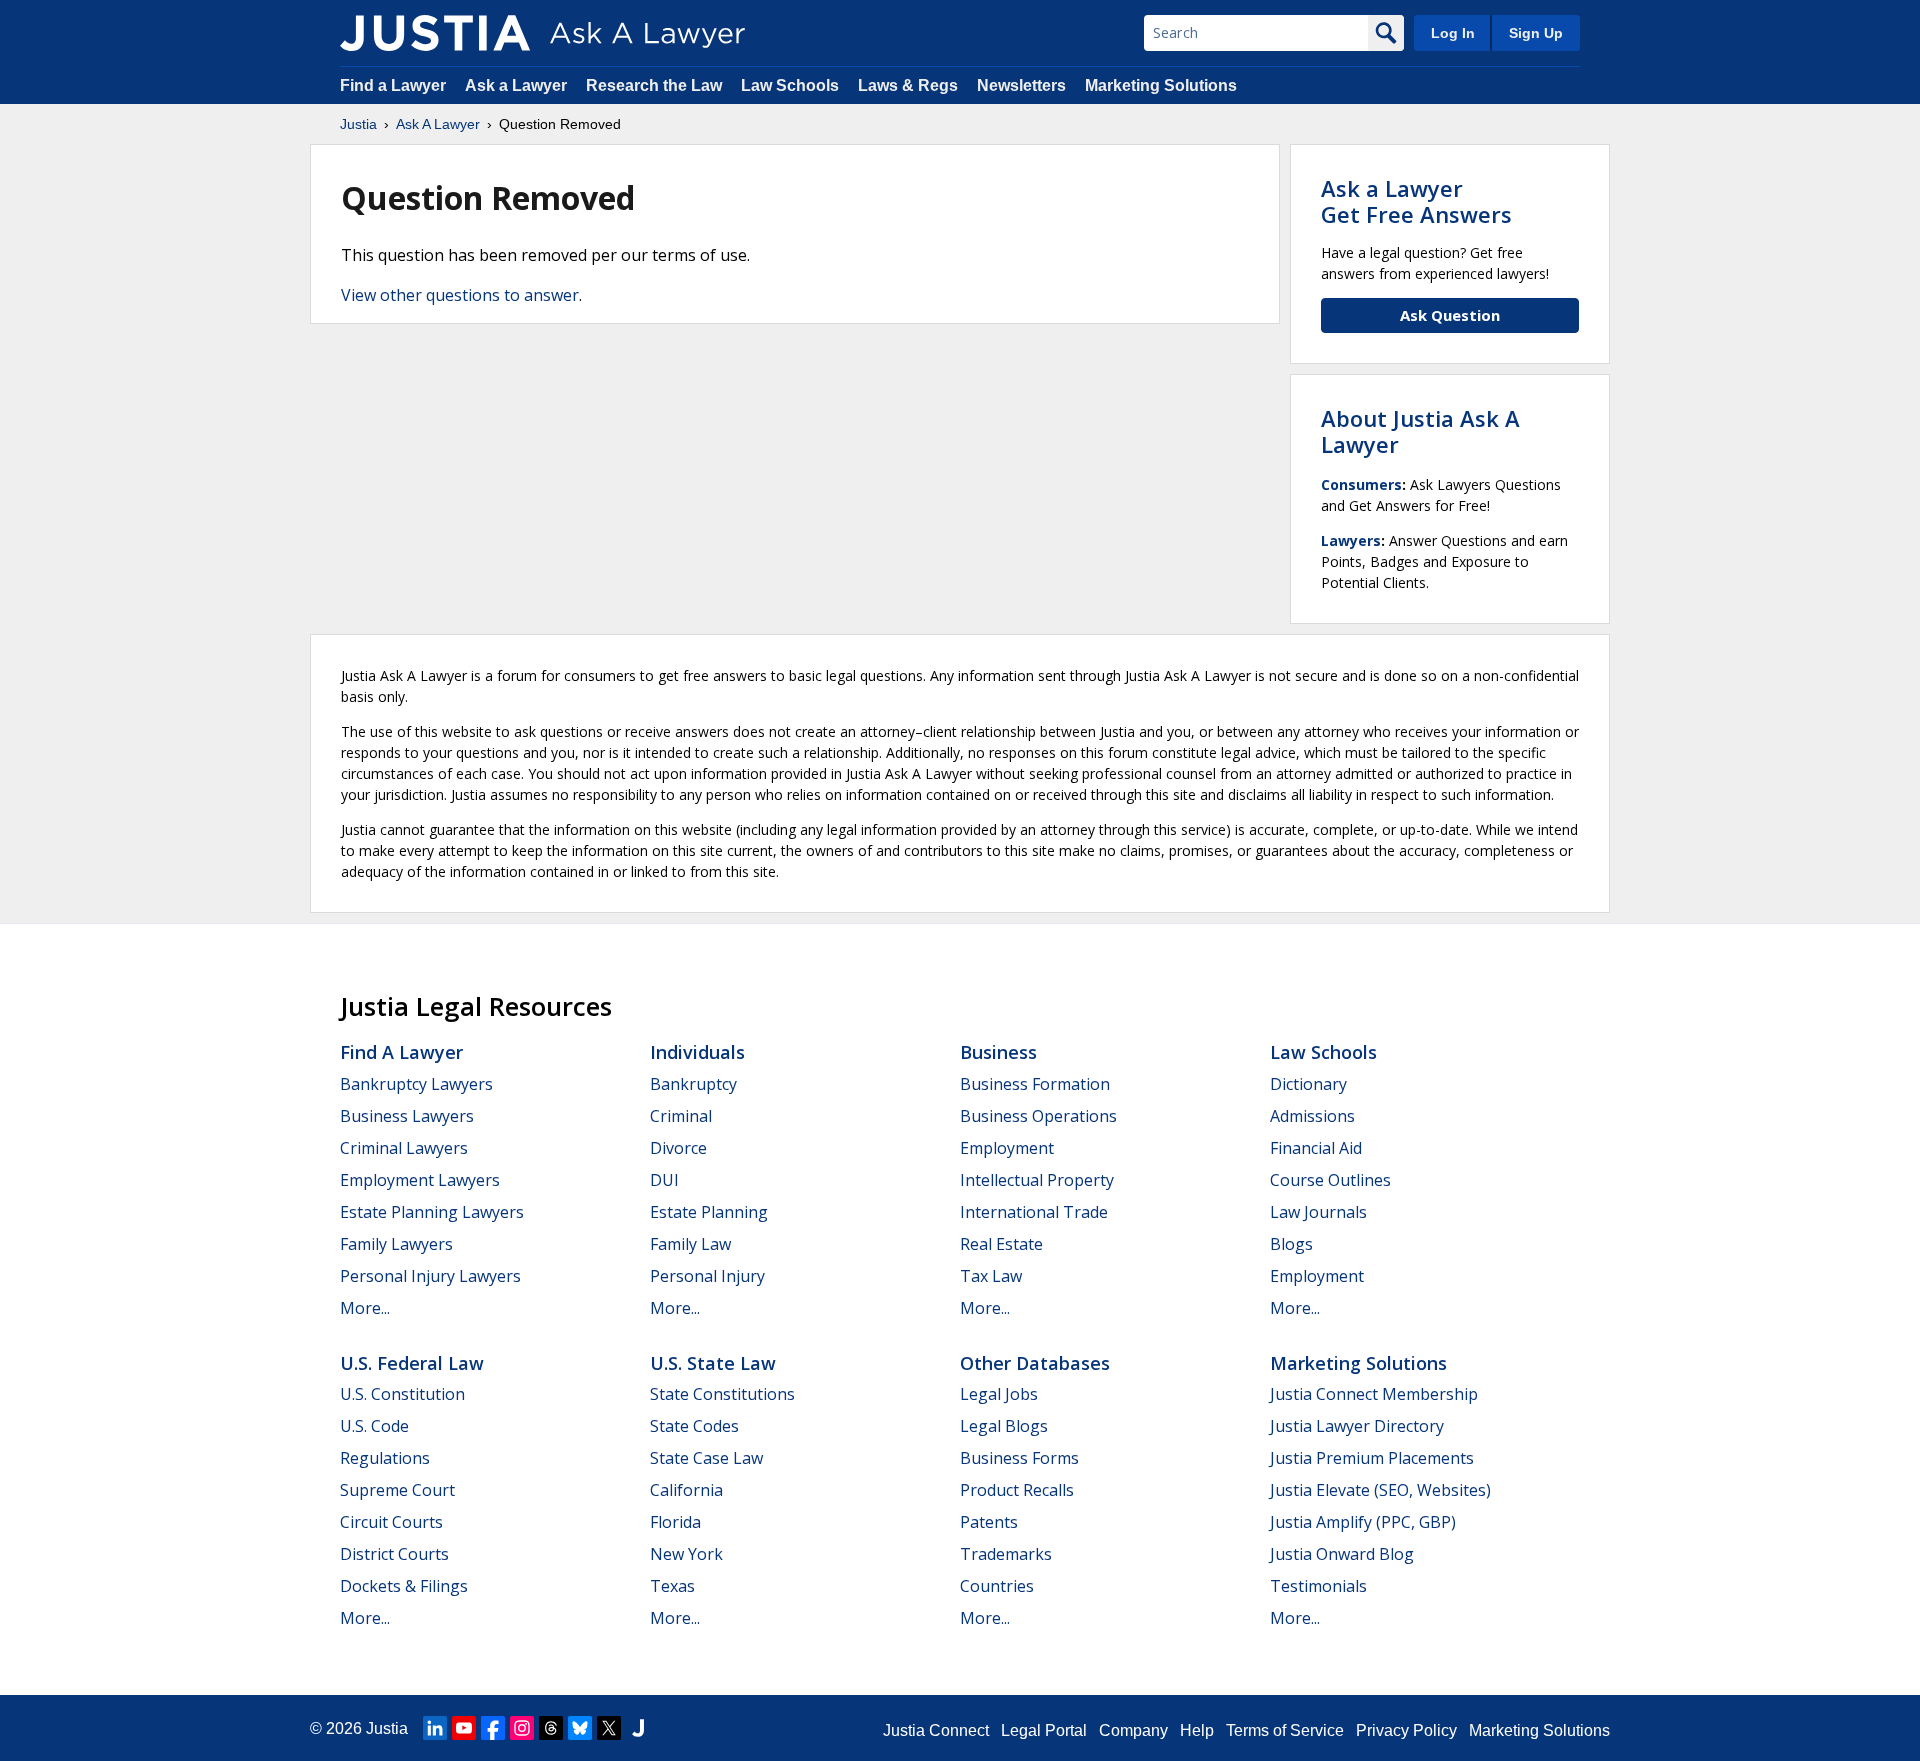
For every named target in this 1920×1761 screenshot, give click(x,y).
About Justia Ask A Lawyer (1420, 431)
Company (1133, 1730)
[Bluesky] (580, 1728)
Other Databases (1035, 1363)
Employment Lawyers (420, 1180)
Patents (989, 1522)
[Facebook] (493, 1728)
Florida (675, 1522)
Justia (358, 124)
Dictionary (1308, 1084)
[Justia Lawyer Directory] (638, 1728)
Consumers (1361, 484)
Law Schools (790, 85)
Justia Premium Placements (1372, 1458)
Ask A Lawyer (438, 124)
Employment (1007, 1148)
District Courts (394, 1554)
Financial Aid (1316, 1148)
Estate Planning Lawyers (432, 1212)
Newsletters (1021, 85)
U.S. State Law (713, 1363)
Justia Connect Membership (1374, 1394)
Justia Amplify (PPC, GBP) (1363, 1522)
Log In (1453, 33)
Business (998, 1052)
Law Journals (1318, 1212)
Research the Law (654, 85)
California (686, 1490)
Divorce (678, 1148)
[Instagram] (522, 1728)
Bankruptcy (693, 1084)
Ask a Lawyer (518, 85)
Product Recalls (1017, 1490)
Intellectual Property (1037, 1180)
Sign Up (1536, 33)
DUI (664, 1180)
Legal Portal (1044, 1730)
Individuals (697, 1052)
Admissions (1312, 1116)
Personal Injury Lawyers (430, 1276)
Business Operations (1038, 1116)
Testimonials (1318, 1586)
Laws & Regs (908, 85)
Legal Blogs (1004, 1426)
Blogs (1291, 1244)
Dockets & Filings (404, 1586)
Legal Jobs (999, 1394)
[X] (609, 1728)
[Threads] (551, 1728)
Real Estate (1001, 1244)
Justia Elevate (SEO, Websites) (1380, 1490)
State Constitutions (722, 1394)
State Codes (694, 1426)
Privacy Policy (1406, 1730)
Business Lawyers (407, 1116)
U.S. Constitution (402, 1394)
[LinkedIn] (435, 1728)
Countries (997, 1586)
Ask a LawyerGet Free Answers (1416, 201)
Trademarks (1006, 1554)
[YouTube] (464, 1728)
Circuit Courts (391, 1522)
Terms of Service (1285, 1730)
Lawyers (1351, 540)
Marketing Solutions (1161, 85)
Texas (672, 1586)
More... (365, 1308)
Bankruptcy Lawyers (416, 1084)
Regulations (385, 1458)
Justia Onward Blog (1342, 1554)
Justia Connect (936, 1730)
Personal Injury (707, 1276)
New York (686, 1554)
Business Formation (1035, 1084)
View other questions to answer (460, 295)
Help (1197, 1730)
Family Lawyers (396, 1244)
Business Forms (1019, 1458)
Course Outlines (1330, 1180)
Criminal (681, 1116)
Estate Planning (709, 1212)
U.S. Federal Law (412, 1363)
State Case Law (706, 1458)
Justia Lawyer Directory (1357, 1426)
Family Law (690, 1244)
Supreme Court (397, 1490)
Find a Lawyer (393, 85)
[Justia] (435, 33)
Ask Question (1450, 315)
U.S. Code (374, 1426)
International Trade (1034, 1212)
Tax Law (991, 1276)
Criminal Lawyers (404, 1148)
